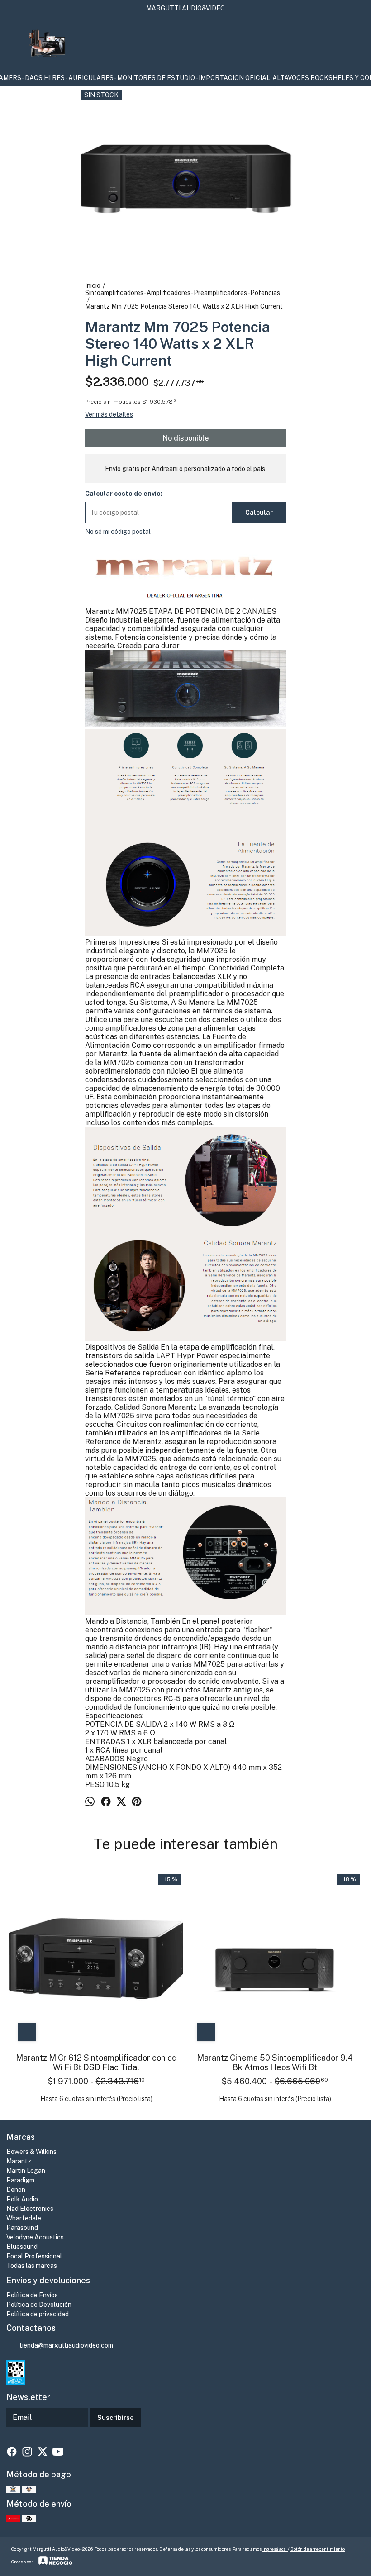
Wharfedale (24, 2218)
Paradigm (20, 2180)
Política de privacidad (38, 2314)
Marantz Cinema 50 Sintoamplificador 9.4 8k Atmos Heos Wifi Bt (275, 2063)
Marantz (19, 2161)
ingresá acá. (275, 2549)
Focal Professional (34, 2256)
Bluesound (22, 2247)
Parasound (22, 2228)
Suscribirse (115, 2418)
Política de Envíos (32, 2295)
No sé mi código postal (118, 532)
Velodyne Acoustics (35, 2237)
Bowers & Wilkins (31, 2152)
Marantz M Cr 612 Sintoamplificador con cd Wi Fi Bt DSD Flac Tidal (96, 2063)
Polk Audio (22, 2199)
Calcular (259, 513)
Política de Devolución (39, 2305)
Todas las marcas (32, 2266)
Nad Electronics (30, 2209)
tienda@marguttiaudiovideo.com (66, 2345)
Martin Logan (26, 2171)
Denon (16, 2190)
